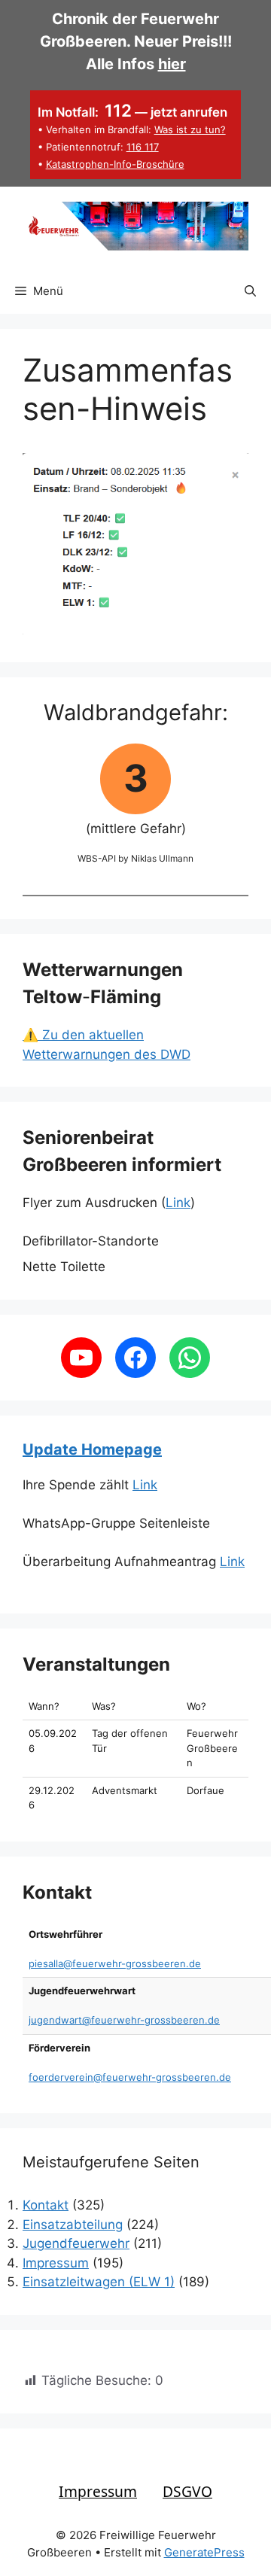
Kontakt (46, 2205)
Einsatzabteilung (73, 2225)
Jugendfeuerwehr (76, 2243)
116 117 (143, 147)
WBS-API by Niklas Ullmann (135, 858)
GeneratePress (204, 2552)
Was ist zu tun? (190, 129)
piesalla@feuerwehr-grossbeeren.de (115, 1963)
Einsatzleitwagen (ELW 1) (99, 2282)
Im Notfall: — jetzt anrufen (133, 112)
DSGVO (187, 2491)
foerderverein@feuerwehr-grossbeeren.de (130, 2077)
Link (178, 1203)
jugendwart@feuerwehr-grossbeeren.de (124, 2020)
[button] (250, 291)
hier (172, 64)
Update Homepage (92, 1449)
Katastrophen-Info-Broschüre (115, 164)
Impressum (56, 2263)
